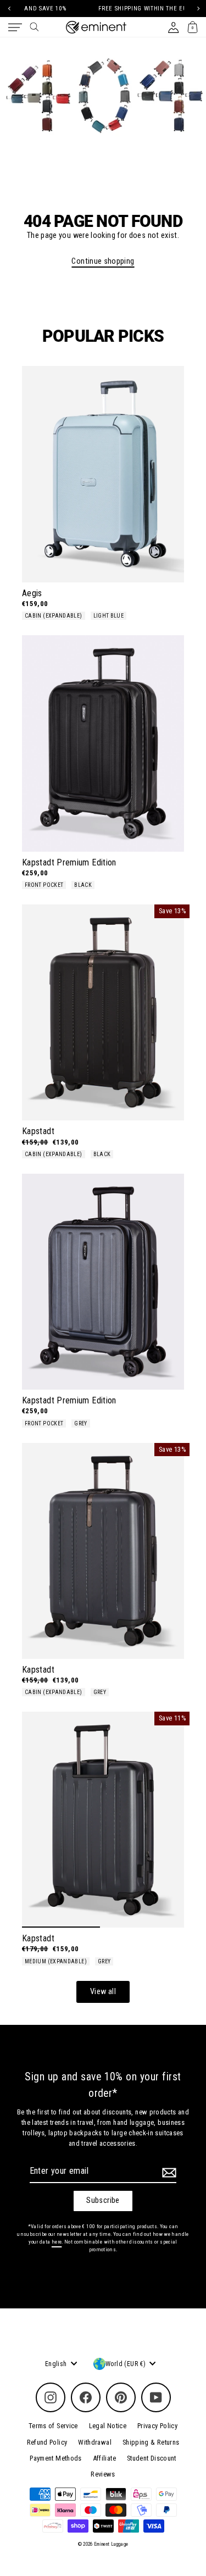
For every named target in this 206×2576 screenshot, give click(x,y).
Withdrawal (95, 2442)
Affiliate (104, 2458)
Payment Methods (55, 2458)
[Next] (197, 9)
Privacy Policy (157, 2426)
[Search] (34, 27)
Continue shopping (103, 261)
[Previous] (9, 9)
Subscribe (103, 2200)
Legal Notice (108, 2426)
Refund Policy (47, 2442)
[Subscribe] (168, 2173)
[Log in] (173, 27)
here (57, 2242)
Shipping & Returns (151, 2442)
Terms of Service (53, 2426)
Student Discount (152, 2458)
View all (103, 1992)
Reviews (103, 2474)
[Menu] (15, 27)
